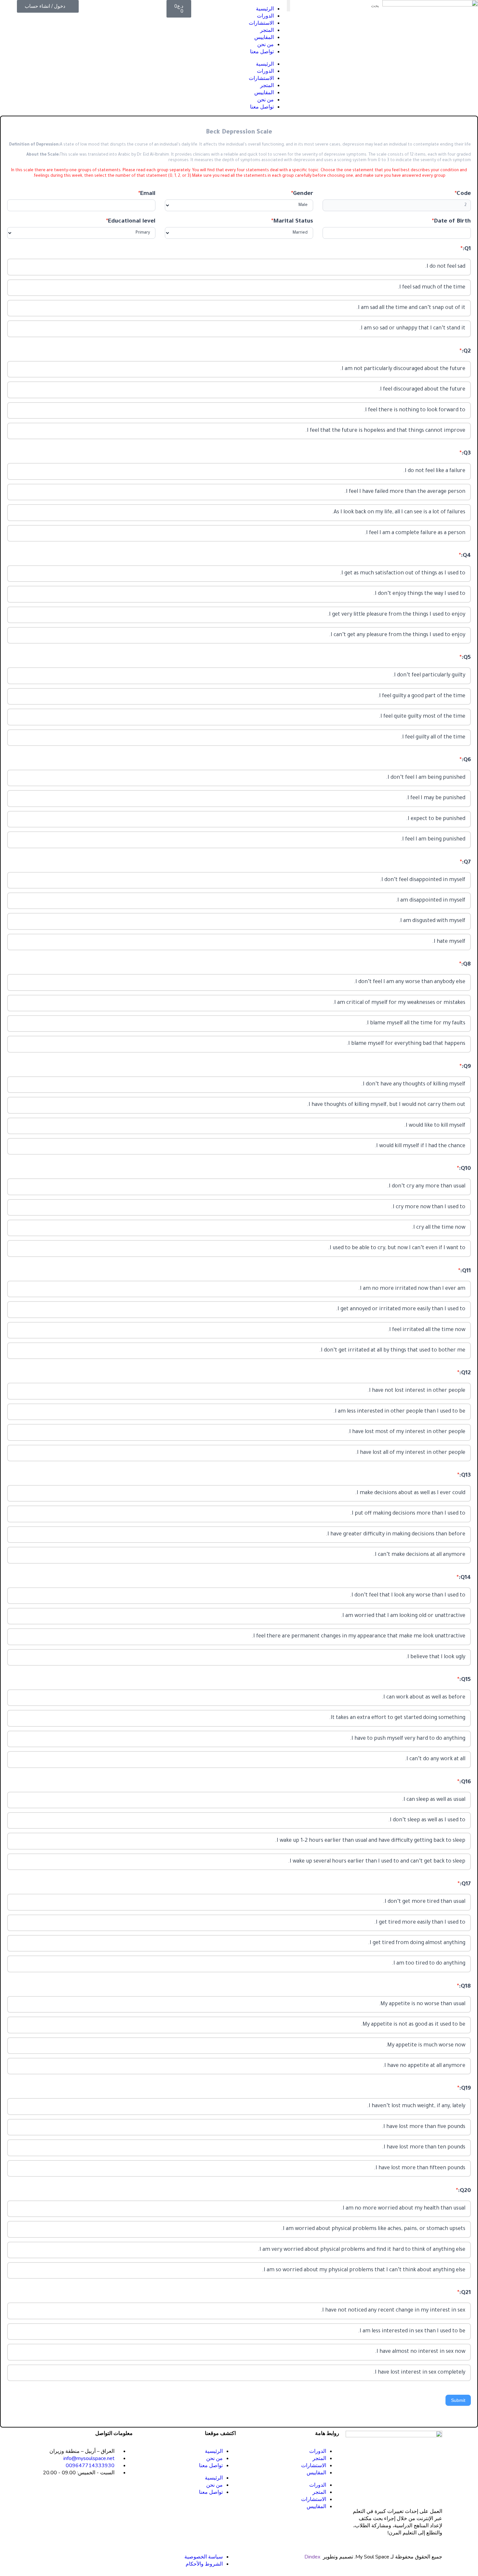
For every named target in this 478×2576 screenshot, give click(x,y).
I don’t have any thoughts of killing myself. (413, 1084)
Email (147, 194)
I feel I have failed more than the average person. (405, 492)
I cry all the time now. (438, 1228)
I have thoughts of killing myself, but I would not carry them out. (386, 1105)
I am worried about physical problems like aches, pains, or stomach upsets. (373, 2229)
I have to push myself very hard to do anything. (408, 1739)
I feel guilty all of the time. (433, 737)
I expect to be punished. (436, 819)
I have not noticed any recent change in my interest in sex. (393, 2311)
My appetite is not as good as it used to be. (413, 2025)
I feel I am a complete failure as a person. (415, 533)
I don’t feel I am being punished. (426, 778)
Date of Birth (451, 222)
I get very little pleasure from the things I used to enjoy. (396, 615)
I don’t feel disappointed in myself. (423, 880)
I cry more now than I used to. (428, 1207)
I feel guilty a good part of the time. (421, 696)
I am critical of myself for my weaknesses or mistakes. (399, 1003)
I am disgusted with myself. (432, 921)
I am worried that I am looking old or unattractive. (403, 1616)
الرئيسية (265, 9)
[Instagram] (125, 2496)
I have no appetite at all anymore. (424, 2066)
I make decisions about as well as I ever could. (410, 1493)
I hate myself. (449, 942)
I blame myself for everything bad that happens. (406, 1044)
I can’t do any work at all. (435, 1759)
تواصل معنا (262, 52)
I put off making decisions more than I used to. (408, 1514)
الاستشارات (261, 23)
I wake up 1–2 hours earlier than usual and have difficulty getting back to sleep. (370, 1841)
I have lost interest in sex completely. (419, 2373)
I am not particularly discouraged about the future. (403, 369)
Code (463, 194)
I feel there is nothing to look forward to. (414, 410)
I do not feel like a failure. (434, 471)
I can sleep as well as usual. (434, 1800)
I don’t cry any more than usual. (426, 1186)
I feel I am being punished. (433, 839)
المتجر (267, 30)
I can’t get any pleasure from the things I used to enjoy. (397, 635)
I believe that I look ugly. (436, 1657)
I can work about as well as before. (424, 1698)
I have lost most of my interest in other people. (406, 1432)
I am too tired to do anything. (429, 1964)
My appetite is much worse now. (425, 2045)
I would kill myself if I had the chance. (420, 1146)
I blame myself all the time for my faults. (415, 1023)
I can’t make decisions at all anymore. (419, 1555)
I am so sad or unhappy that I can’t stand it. (412, 328)
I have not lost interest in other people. (416, 1391)
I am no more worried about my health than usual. (403, 2209)
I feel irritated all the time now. (426, 1330)
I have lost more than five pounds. (424, 2127)
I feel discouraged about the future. (422, 390)
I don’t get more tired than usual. (424, 1902)
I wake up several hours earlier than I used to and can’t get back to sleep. (377, 1862)
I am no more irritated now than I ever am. (412, 1289)
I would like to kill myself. (435, 1126)
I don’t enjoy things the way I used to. (419, 594)
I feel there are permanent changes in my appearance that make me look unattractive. (358, 1636)
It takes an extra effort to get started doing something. (397, 1718)
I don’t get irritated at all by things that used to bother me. (392, 1351)
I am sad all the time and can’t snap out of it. (411, 308)
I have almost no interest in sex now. (420, 2352)
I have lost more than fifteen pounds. (420, 2168)
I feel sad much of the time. (432, 288)
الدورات (265, 16)
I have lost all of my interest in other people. (410, 1453)
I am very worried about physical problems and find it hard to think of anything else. (362, 2250)
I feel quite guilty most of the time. (422, 717)
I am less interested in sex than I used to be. (412, 2331)
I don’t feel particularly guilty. (429, 675)
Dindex (312, 2557)
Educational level (131, 222)
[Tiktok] (107, 2496)
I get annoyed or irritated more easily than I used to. (401, 1309)
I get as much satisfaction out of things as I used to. (403, 573)
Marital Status (292, 222)
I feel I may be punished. (436, 798)
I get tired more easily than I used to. (420, 1923)
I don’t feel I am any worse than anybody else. (410, 982)
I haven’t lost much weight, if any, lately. (416, 2106)
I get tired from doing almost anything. (417, 1943)
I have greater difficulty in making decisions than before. (396, 1534)
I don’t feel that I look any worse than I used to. (408, 1596)
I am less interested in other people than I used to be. (399, 1412)
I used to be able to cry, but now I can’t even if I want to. (397, 1248)
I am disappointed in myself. (431, 901)
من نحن (266, 45)
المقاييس (264, 37)
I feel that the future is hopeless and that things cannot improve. (385, 431)
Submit (458, 2400)
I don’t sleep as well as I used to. (427, 1820)
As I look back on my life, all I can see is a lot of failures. (399, 512)
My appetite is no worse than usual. (422, 2004)
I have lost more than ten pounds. (424, 2147)
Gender (302, 194)
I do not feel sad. (445, 267)
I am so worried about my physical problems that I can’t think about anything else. (364, 2270)
